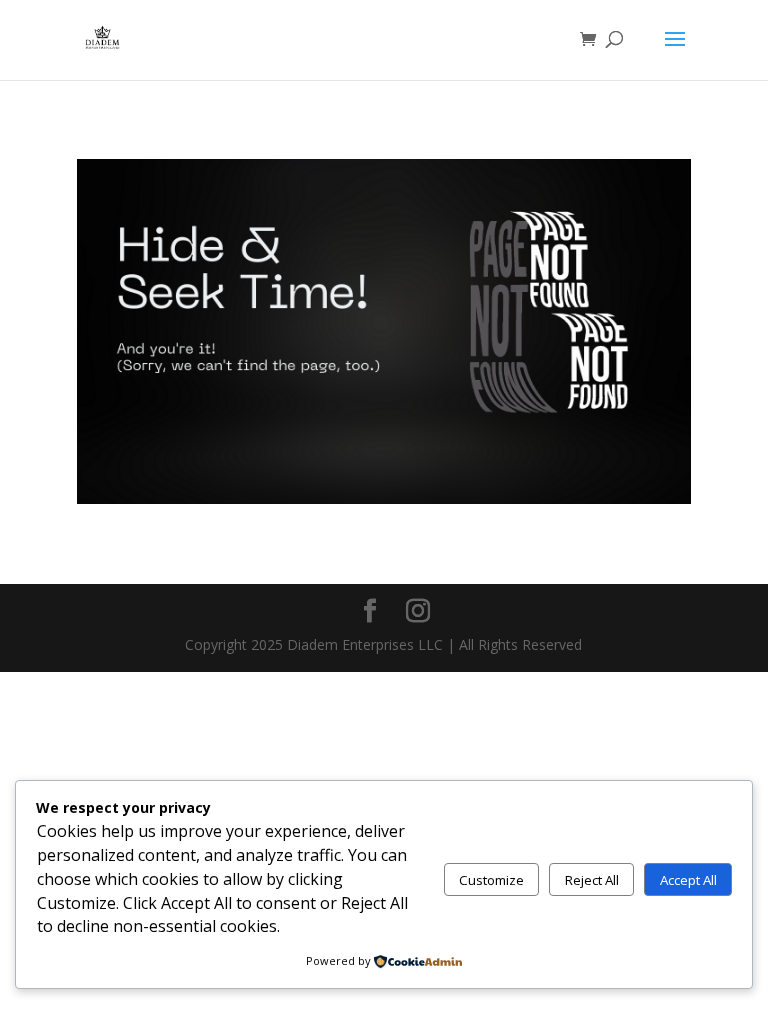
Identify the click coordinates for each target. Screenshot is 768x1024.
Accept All (688, 880)
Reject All (592, 880)
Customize (491, 880)
